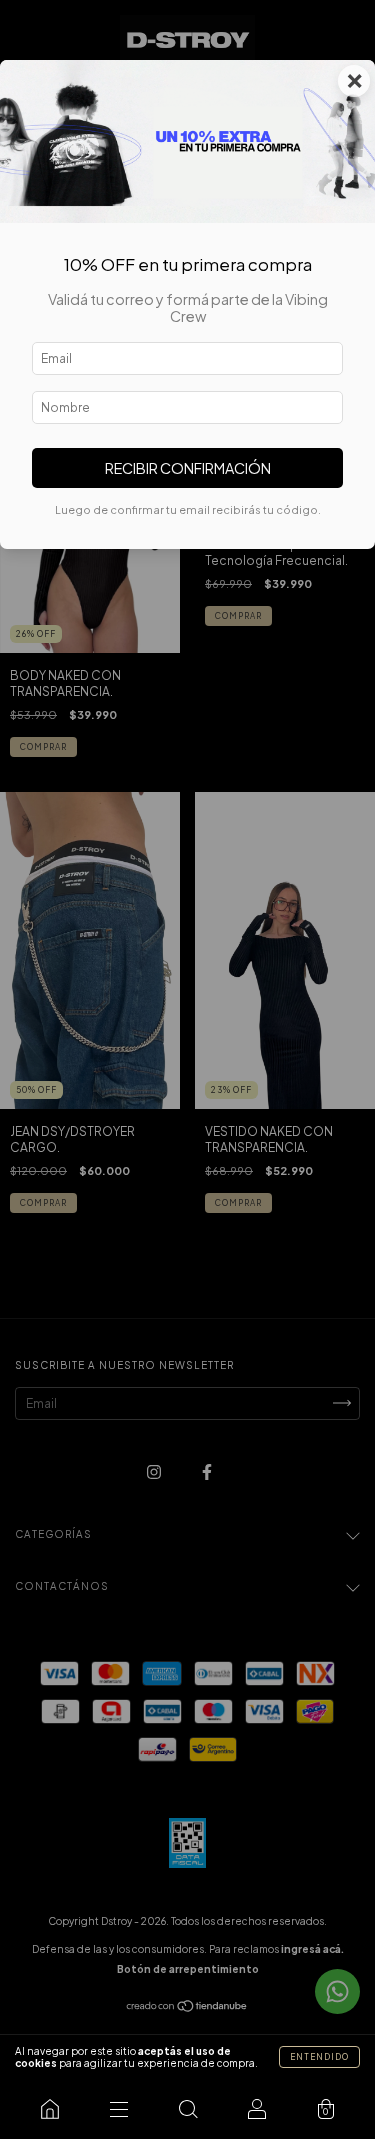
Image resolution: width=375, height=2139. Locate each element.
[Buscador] (187, 2109)
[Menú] (118, 2109)
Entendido (319, 2057)
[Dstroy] (49, 2109)
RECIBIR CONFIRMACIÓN (188, 468)
